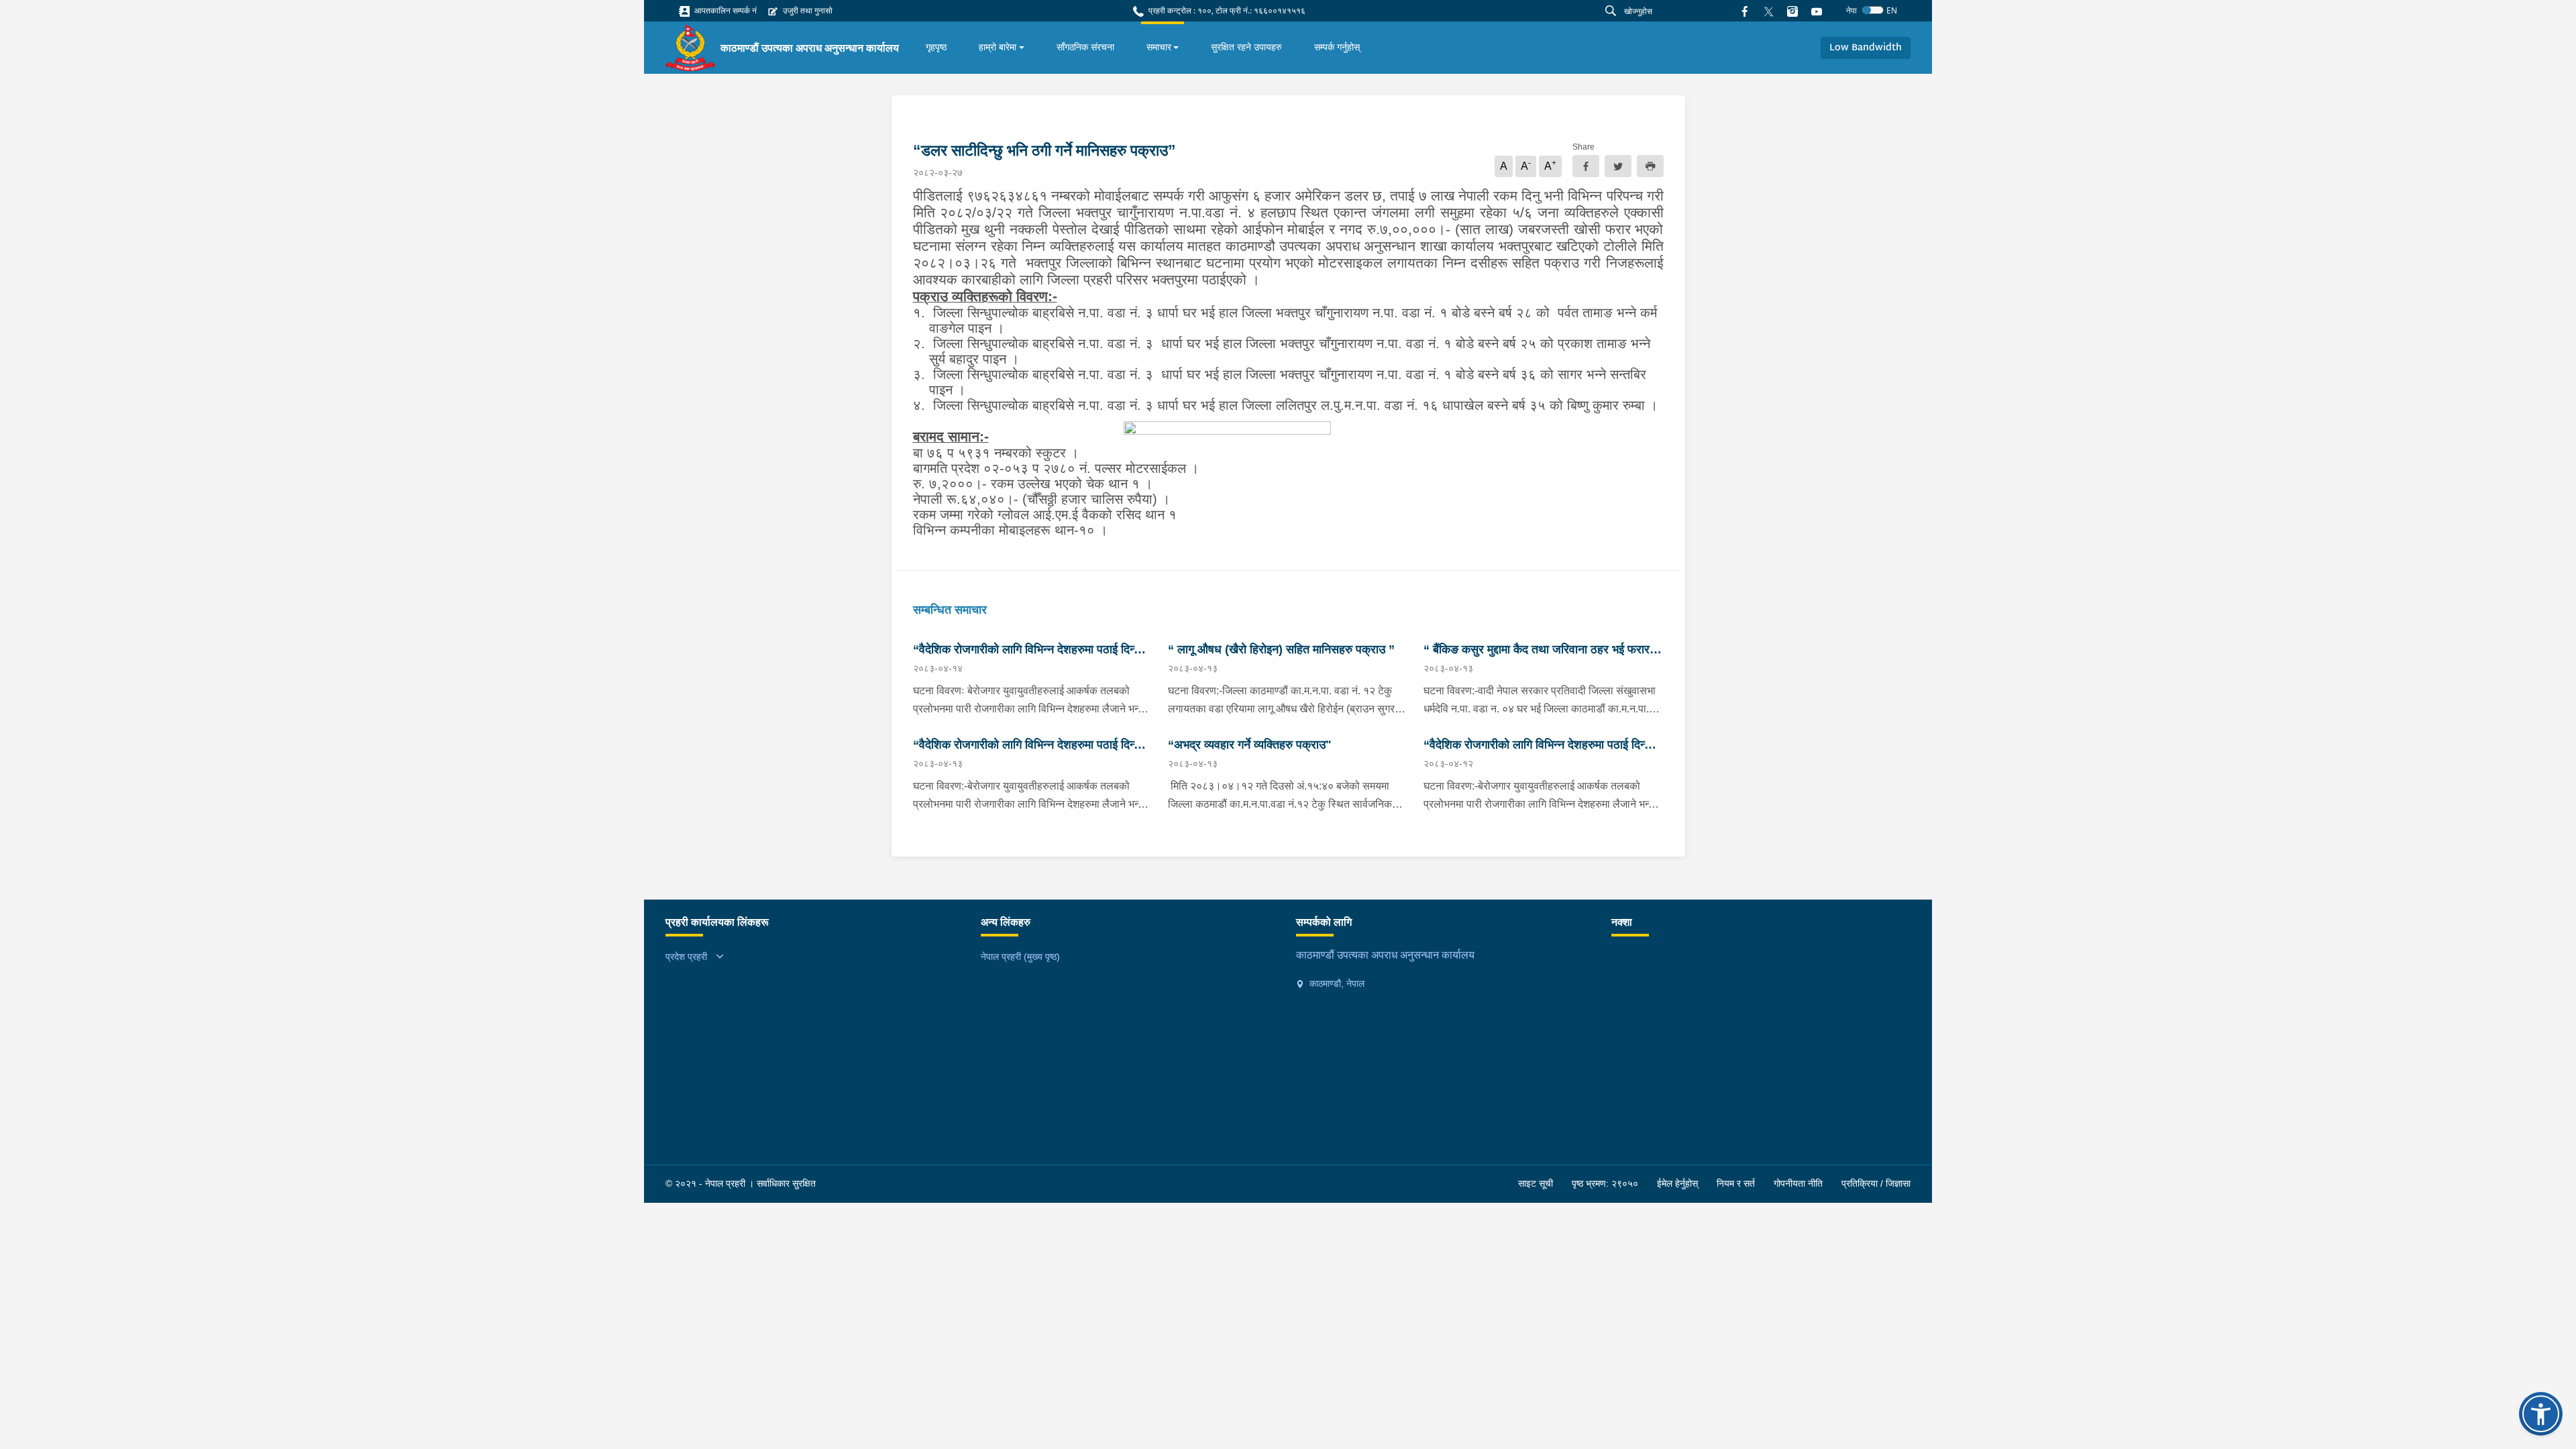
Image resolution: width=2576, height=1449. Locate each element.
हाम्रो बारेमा (998, 47)
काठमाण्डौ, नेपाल (1336, 983)
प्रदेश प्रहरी (686, 957)
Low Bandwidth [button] (1866, 48)
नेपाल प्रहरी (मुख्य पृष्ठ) (1020, 957)
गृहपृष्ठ (936, 47)
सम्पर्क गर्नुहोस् (1337, 47)
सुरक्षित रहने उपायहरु (1246, 47)
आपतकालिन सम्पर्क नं (724, 10)
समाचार (1159, 47)
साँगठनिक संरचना (1085, 47)
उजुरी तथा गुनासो (807, 10)
